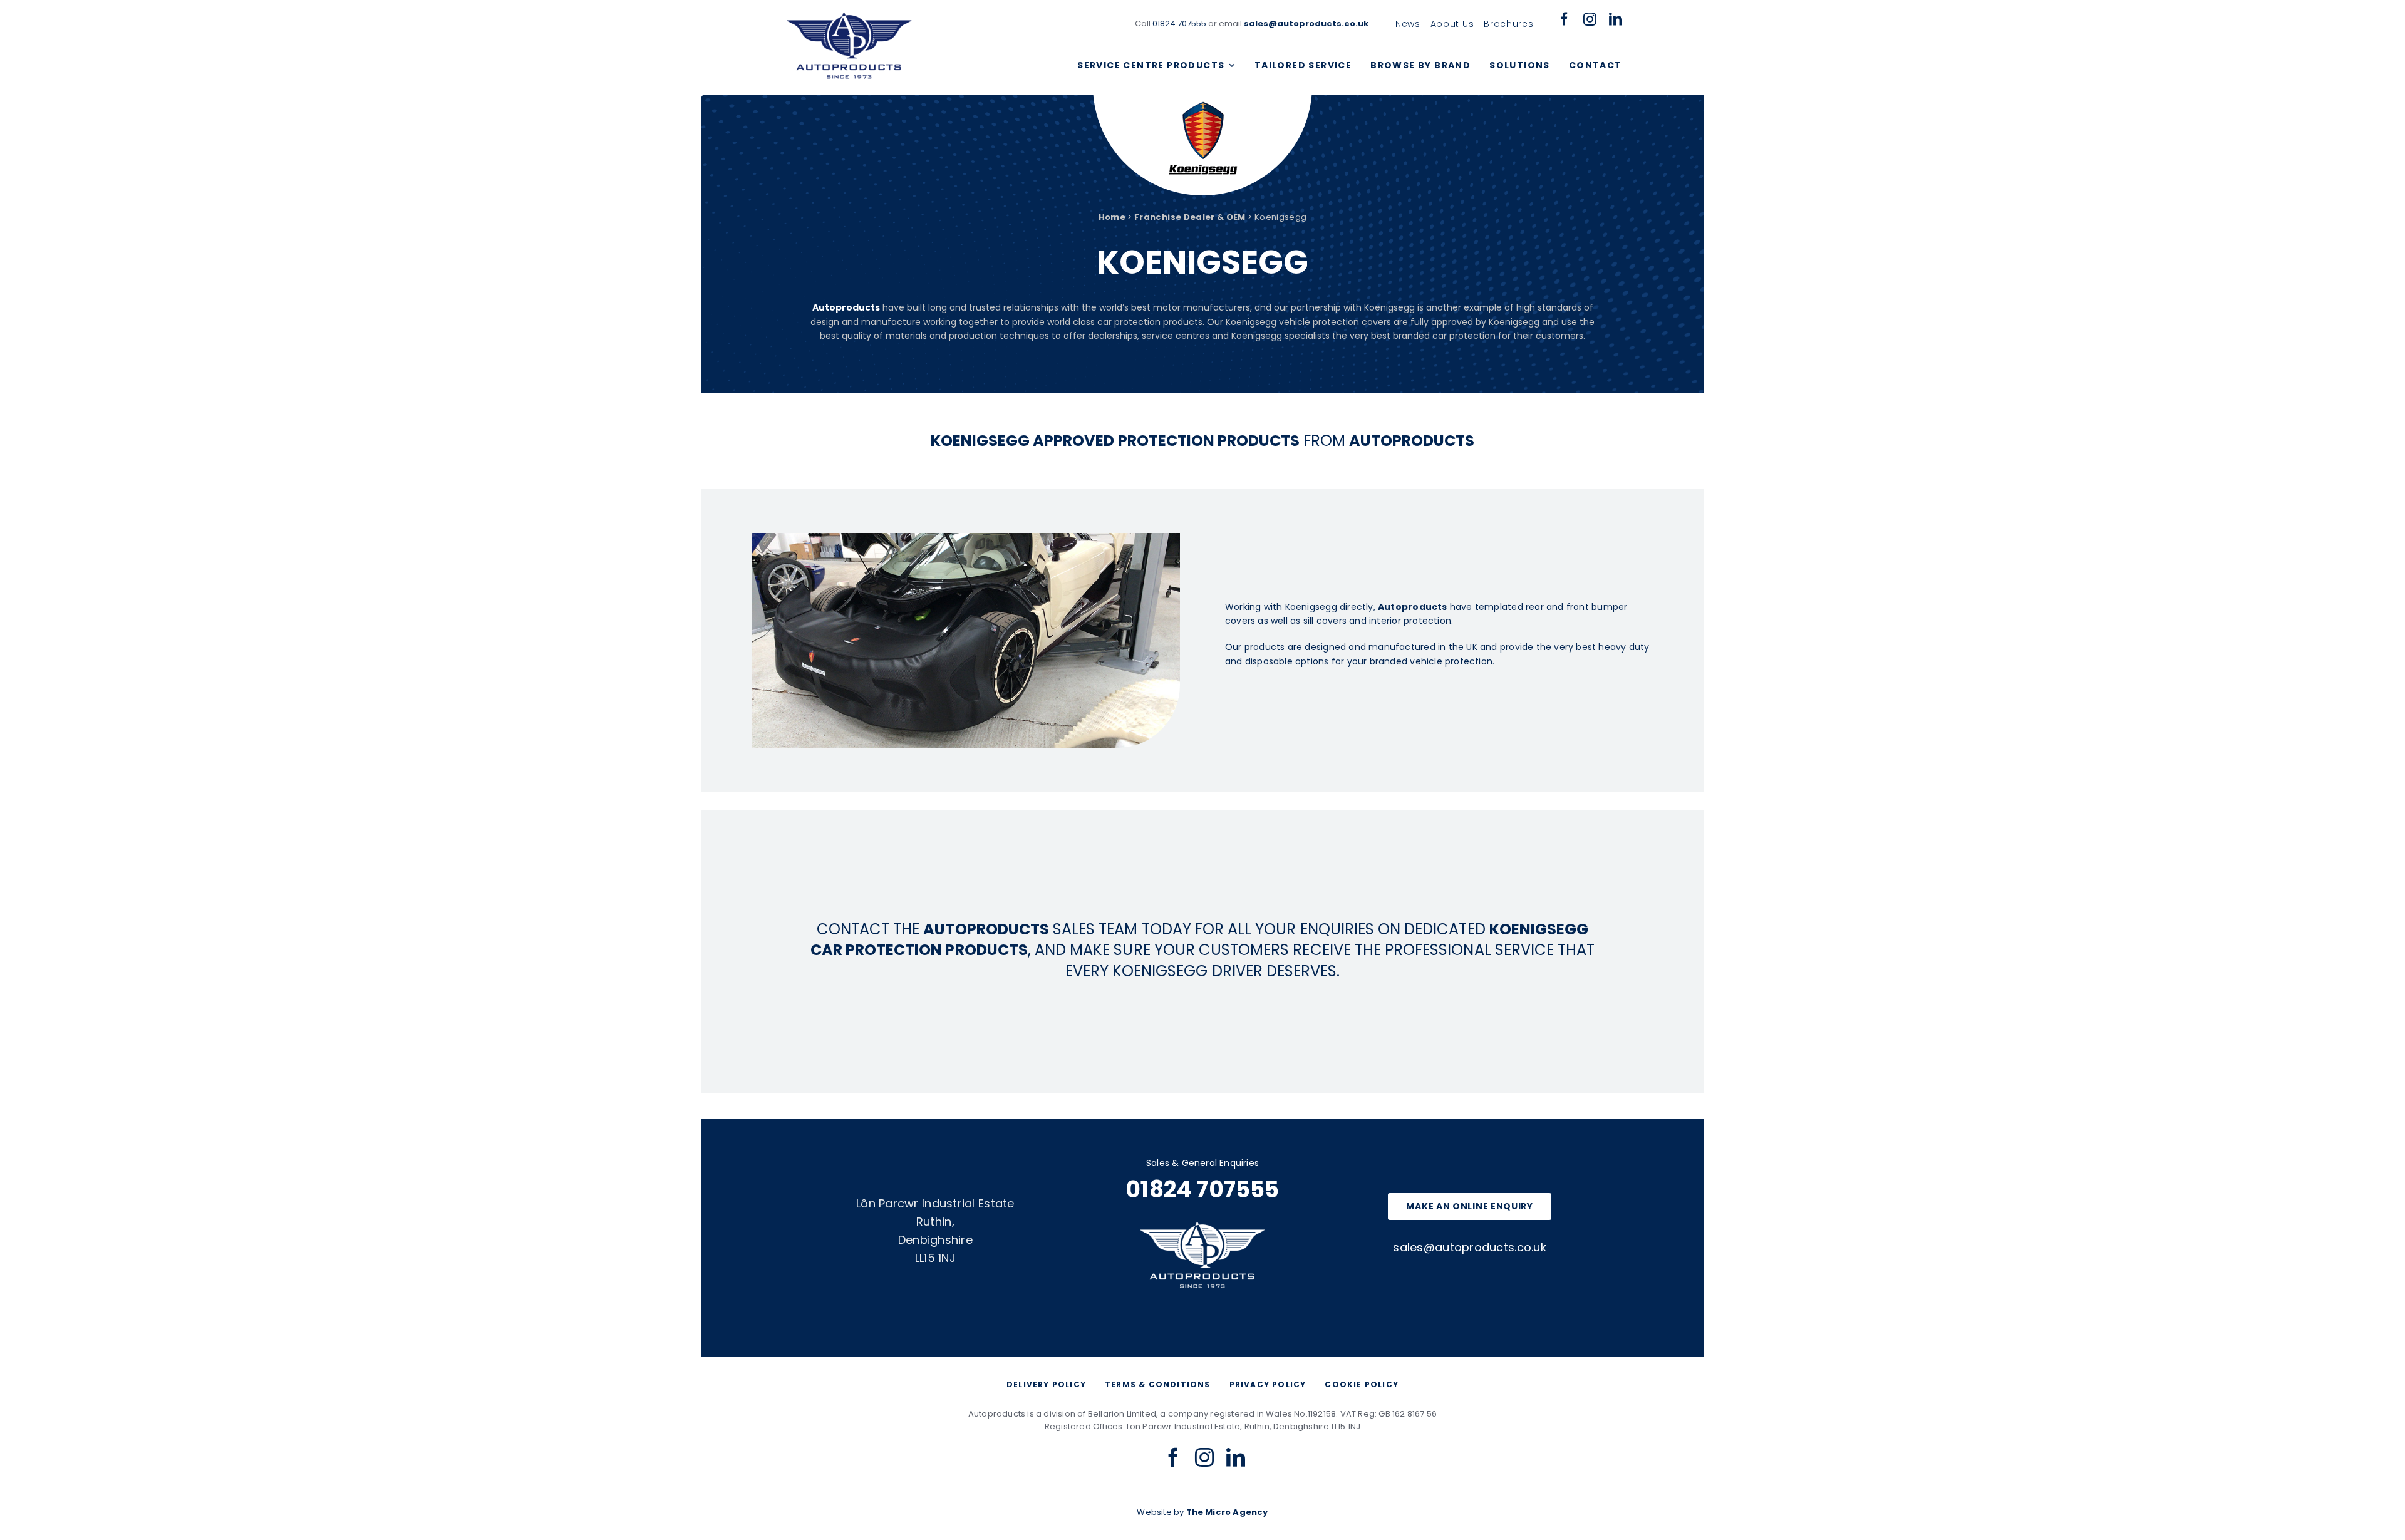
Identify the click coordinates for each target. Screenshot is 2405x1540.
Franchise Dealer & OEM (1190, 217)
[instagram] (1590, 19)
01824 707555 (1179, 23)
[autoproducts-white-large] (1202, 1226)
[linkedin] (1616, 19)
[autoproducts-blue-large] (849, 17)
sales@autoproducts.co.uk (1469, 1247)
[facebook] (1564, 19)
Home (1112, 217)
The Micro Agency (1227, 1512)
